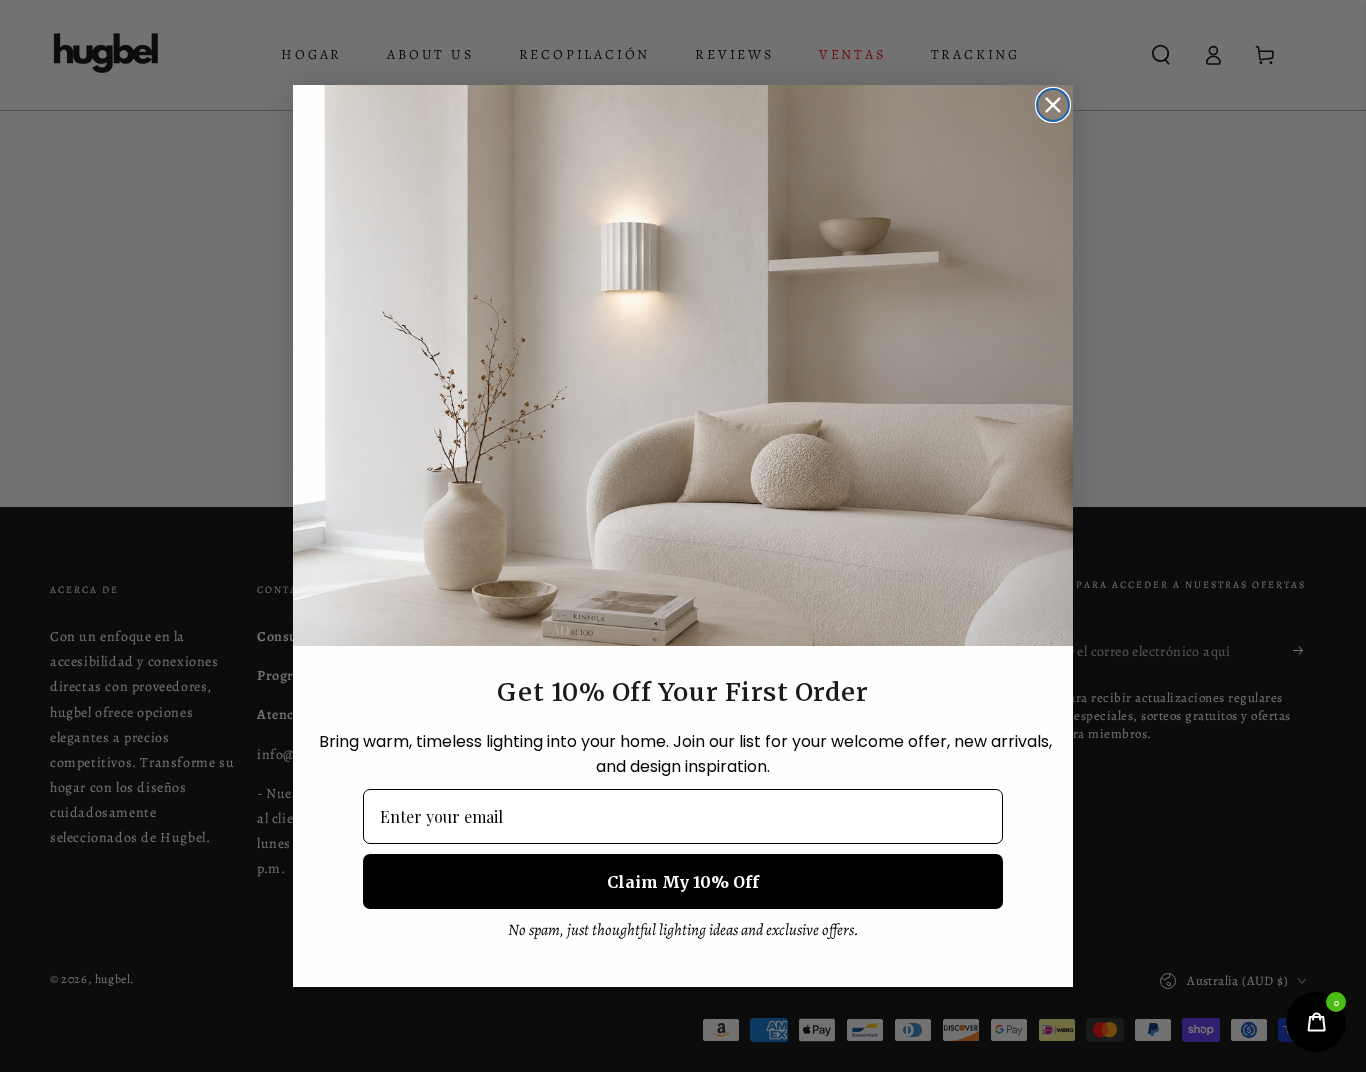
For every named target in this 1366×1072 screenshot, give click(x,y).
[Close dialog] (1053, 105)
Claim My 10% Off (683, 882)
